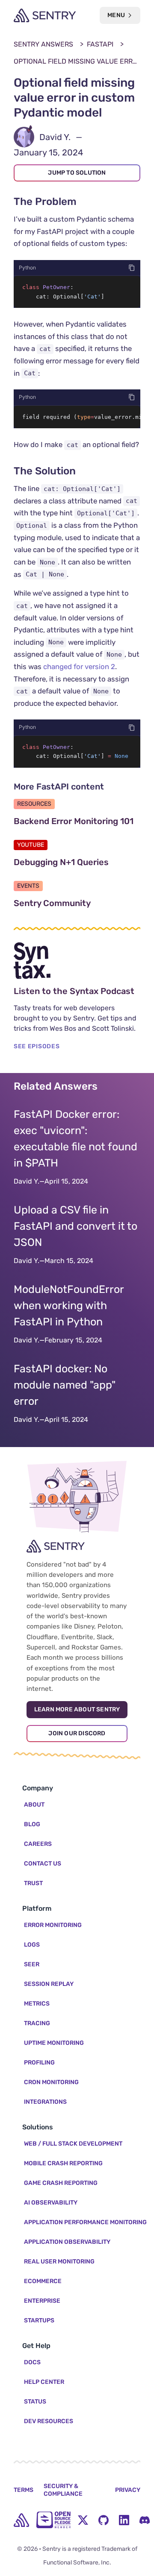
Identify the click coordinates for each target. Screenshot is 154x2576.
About (34, 1805)
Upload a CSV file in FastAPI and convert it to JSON (76, 1226)
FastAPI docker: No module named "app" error (65, 1385)
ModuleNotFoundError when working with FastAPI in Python (69, 1306)
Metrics (37, 2004)
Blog (32, 1824)
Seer (32, 1964)
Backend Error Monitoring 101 (77, 821)
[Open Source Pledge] (53, 2520)
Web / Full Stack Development (73, 2144)
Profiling (39, 2063)
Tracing (37, 2023)
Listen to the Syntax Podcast (77, 991)
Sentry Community (77, 903)
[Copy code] (132, 268)
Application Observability (67, 2242)
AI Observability (51, 2203)
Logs (32, 1945)
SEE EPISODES (37, 1046)
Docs (32, 2362)
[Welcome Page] (45, 15)
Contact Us (43, 1864)
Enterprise (42, 2301)
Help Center (44, 2382)
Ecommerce (43, 2281)
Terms (24, 2490)
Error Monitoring (53, 1925)
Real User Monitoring (59, 2262)
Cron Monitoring (51, 2082)
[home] (21, 2520)
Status (35, 2402)
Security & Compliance (63, 2490)
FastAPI (100, 44)
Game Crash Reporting (61, 2183)
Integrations (45, 2102)
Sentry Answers (43, 44)
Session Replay (49, 1984)
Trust (33, 1883)
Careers (38, 1844)
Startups (39, 2320)
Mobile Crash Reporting (63, 2163)
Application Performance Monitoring (85, 2222)
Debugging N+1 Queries (77, 862)
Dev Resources (49, 2421)
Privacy (128, 2490)
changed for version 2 (79, 667)
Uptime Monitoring (54, 2043)
